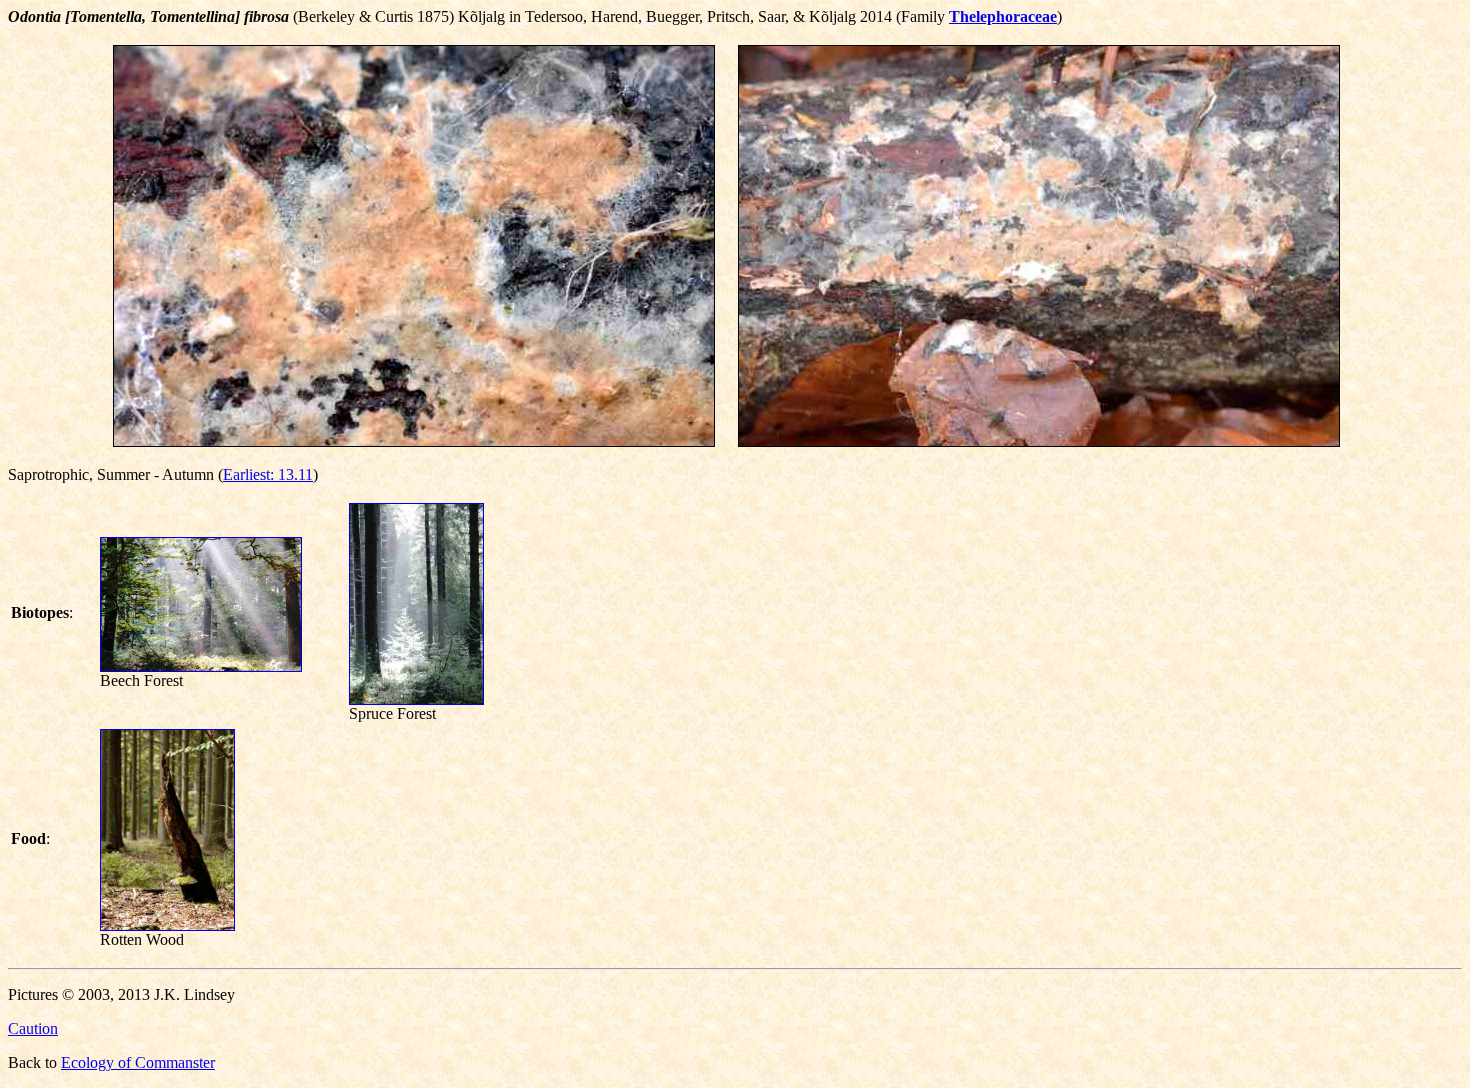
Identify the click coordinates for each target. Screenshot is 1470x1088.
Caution (33, 1028)
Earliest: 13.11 (268, 474)
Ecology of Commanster (138, 1062)
